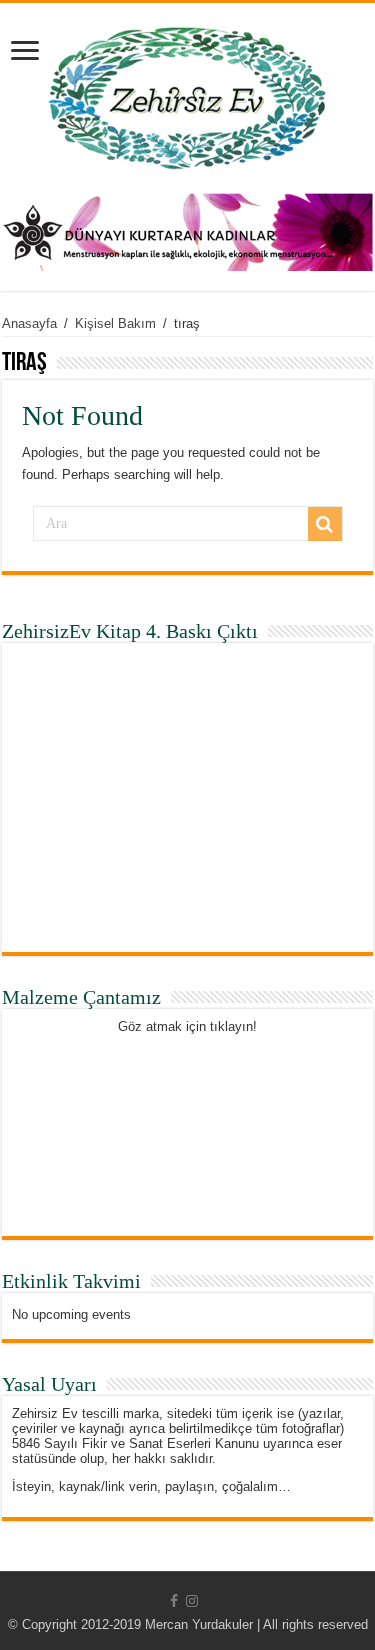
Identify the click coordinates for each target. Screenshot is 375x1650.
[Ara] (325, 524)
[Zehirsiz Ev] (187, 94)
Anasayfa (29, 323)
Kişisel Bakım (115, 323)
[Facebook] (174, 1601)
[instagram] (192, 1601)
